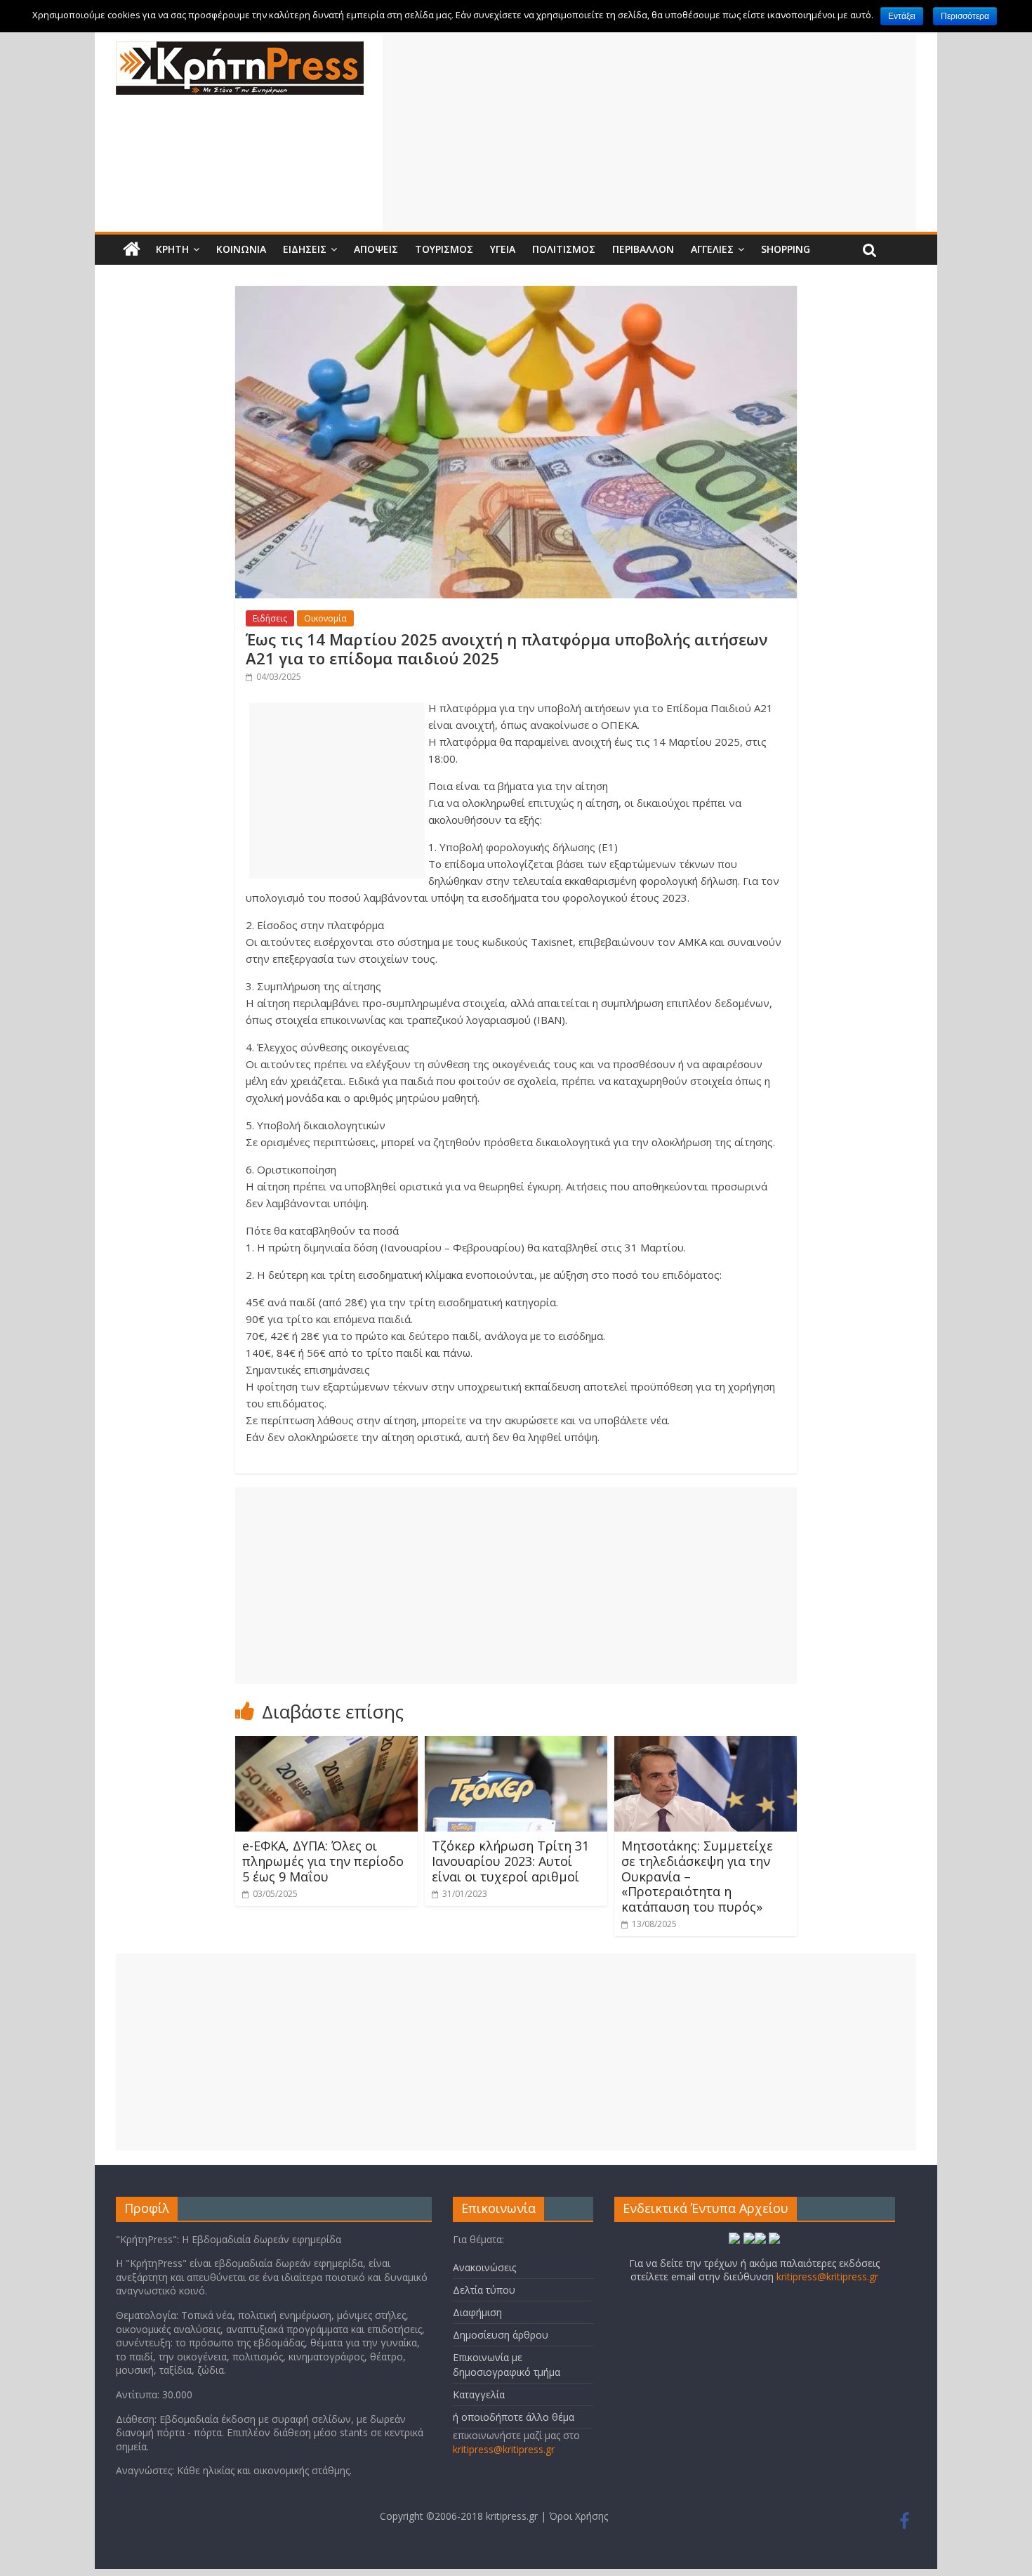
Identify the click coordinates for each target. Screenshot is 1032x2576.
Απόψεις (376, 249)
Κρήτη (172, 249)
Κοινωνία (241, 249)
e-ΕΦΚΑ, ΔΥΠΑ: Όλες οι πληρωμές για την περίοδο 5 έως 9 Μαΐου (323, 1861)
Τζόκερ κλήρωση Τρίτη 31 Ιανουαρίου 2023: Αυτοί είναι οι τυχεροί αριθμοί (510, 1861)
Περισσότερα (965, 16)
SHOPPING (786, 249)
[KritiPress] (240, 50)
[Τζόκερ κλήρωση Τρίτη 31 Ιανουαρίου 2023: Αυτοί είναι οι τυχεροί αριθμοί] (516, 1744)
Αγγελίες (712, 249)
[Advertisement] (649, 133)
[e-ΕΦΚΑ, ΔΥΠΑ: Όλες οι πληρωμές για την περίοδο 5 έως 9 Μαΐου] (326, 1744)
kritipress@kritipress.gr (504, 2449)
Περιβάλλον (643, 249)
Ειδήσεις (305, 249)
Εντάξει (902, 16)
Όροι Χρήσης (578, 2516)
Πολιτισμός (564, 249)
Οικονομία (325, 618)
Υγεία (503, 249)
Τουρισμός (444, 249)
